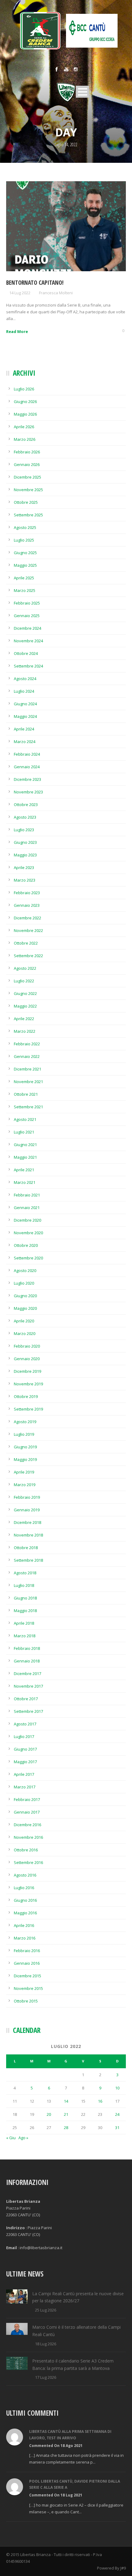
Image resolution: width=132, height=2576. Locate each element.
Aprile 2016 (24, 1925)
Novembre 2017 (28, 1686)
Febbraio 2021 (27, 1195)
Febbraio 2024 (27, 754)
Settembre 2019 (28, 1409)
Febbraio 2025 (27, 603)
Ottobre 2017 (26, 1699)
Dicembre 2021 (27, 1069)
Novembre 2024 (28, 641)
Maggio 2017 (25, 1762)
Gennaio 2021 (27, 1208)
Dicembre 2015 (27, 1976)
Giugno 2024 (25, 704)
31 (117, 2128)
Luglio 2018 (24, 1585)
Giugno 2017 (25, 1749)
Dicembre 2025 (27, 477)
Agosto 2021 (25, 1119)
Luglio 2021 (24, 1132)
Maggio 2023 (25, 855)
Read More (17, 331)
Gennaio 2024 (27, 767)
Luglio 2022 (24, 981)
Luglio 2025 (24, 540)
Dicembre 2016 (27, 1825)
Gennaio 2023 (27, 905)
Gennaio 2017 (27, 1812)
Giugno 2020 (25, 1296)
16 (100, 2101)
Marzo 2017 (25, 1787)
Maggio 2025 (25, 565)
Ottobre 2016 (26, 1850)
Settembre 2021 (28, 1107)
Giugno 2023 (25, 842)
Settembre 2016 (28, 1862)
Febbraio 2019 (27, 1497)
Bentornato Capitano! (35, 283)
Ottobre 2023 (26, 805)
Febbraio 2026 (27, 452)
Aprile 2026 (24, 427)
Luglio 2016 (24, 1888)
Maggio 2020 (25, 1308)
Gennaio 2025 (27, 616)
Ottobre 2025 (26, 502)
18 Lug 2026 (46, 2344)
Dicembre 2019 (27, 1371)
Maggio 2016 (25, 1913)
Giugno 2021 (25, 1145)
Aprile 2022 (24, 1019)
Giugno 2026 (25, 401)
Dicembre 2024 (27, 628)
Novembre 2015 (28, 1988)
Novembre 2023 (28, 792)
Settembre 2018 (28, 1560)
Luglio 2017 (24, 1736)
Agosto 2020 (25, 1270)
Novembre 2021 (28, 1082)
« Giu (11, 2138)
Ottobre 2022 (26, 943)
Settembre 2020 (28, 1258)
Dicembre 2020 (27, 1220)
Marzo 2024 (25, 742)
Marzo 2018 (25, 1636)
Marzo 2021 (25, 1182)
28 (66, 2128)
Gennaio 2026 (27, 464)
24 (117, 2114)
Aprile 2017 (24, 1774)
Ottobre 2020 (26, 1245)
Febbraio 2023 (27, 893)
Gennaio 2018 (27, 1661)
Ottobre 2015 (26, 2001)
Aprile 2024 (24, 729)
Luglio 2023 (24, 830)
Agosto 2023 (25, 817)
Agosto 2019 (25, 1422)
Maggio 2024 (25, 716)
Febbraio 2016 (27, 1951)
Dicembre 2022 (27, 918)
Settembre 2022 (28, 956)
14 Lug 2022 (20, 293)
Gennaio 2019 (27, 1510)
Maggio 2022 (25, 1006)
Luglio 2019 (24, 1434)
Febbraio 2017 (27, 1799)
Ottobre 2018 (26, 1548)
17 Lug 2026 (46, 2377)
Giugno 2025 (25, 553)
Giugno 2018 (25, 1598)
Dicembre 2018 (27, 1522)
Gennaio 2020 (27, 1359)
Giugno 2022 (25, 993)
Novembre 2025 (28, 490)
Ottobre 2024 (26, 653)
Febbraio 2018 (27, 1648)
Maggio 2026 (25, 414)
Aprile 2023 (24, 867)
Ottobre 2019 (26, 1396)
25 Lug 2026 (46, 2310)
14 (66, 2101)
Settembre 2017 (28, 1711)
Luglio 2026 (24, 389)
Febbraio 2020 (27, 1346)
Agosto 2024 (25, 679)
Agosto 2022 (25, 968)
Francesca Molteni (56, 293)
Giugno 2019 (25, 1447)
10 (117, 2088)
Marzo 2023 (25, 880)
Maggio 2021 (25, 1157)
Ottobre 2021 (26, 1094)
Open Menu (82, 92)
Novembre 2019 (28, 1384)
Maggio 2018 (25, 1611)
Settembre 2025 (28, 515)
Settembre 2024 (28, 666)
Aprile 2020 (24, 1321)
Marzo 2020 (25, 1333)
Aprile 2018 (24, 1623)
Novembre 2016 (28, 1837)
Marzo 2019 (25, 1485)
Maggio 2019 (25, 1459)
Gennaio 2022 (27, 1056)
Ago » (23, 2138)
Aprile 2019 (24, 1472)
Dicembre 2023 (27, 779)
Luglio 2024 (24, 691)
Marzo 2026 (25, 439)
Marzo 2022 (25, 1031)
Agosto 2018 (25, 1573)
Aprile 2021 (24, 1170)
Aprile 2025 (24, 578)
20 (49, 2114)
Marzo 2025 (25, 590)
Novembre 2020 (28, 1233)
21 (66, 2114)
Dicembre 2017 (27, 1674)
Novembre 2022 (28, 930)
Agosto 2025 (25, 527)
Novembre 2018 (28, 1535)
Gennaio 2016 (27, 1963)
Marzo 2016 (25, 1938)
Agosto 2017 (25, 1724)
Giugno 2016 (25, 1900)
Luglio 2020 (24, 1283)
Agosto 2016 (25, 1875)
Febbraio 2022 (27, 1044)
